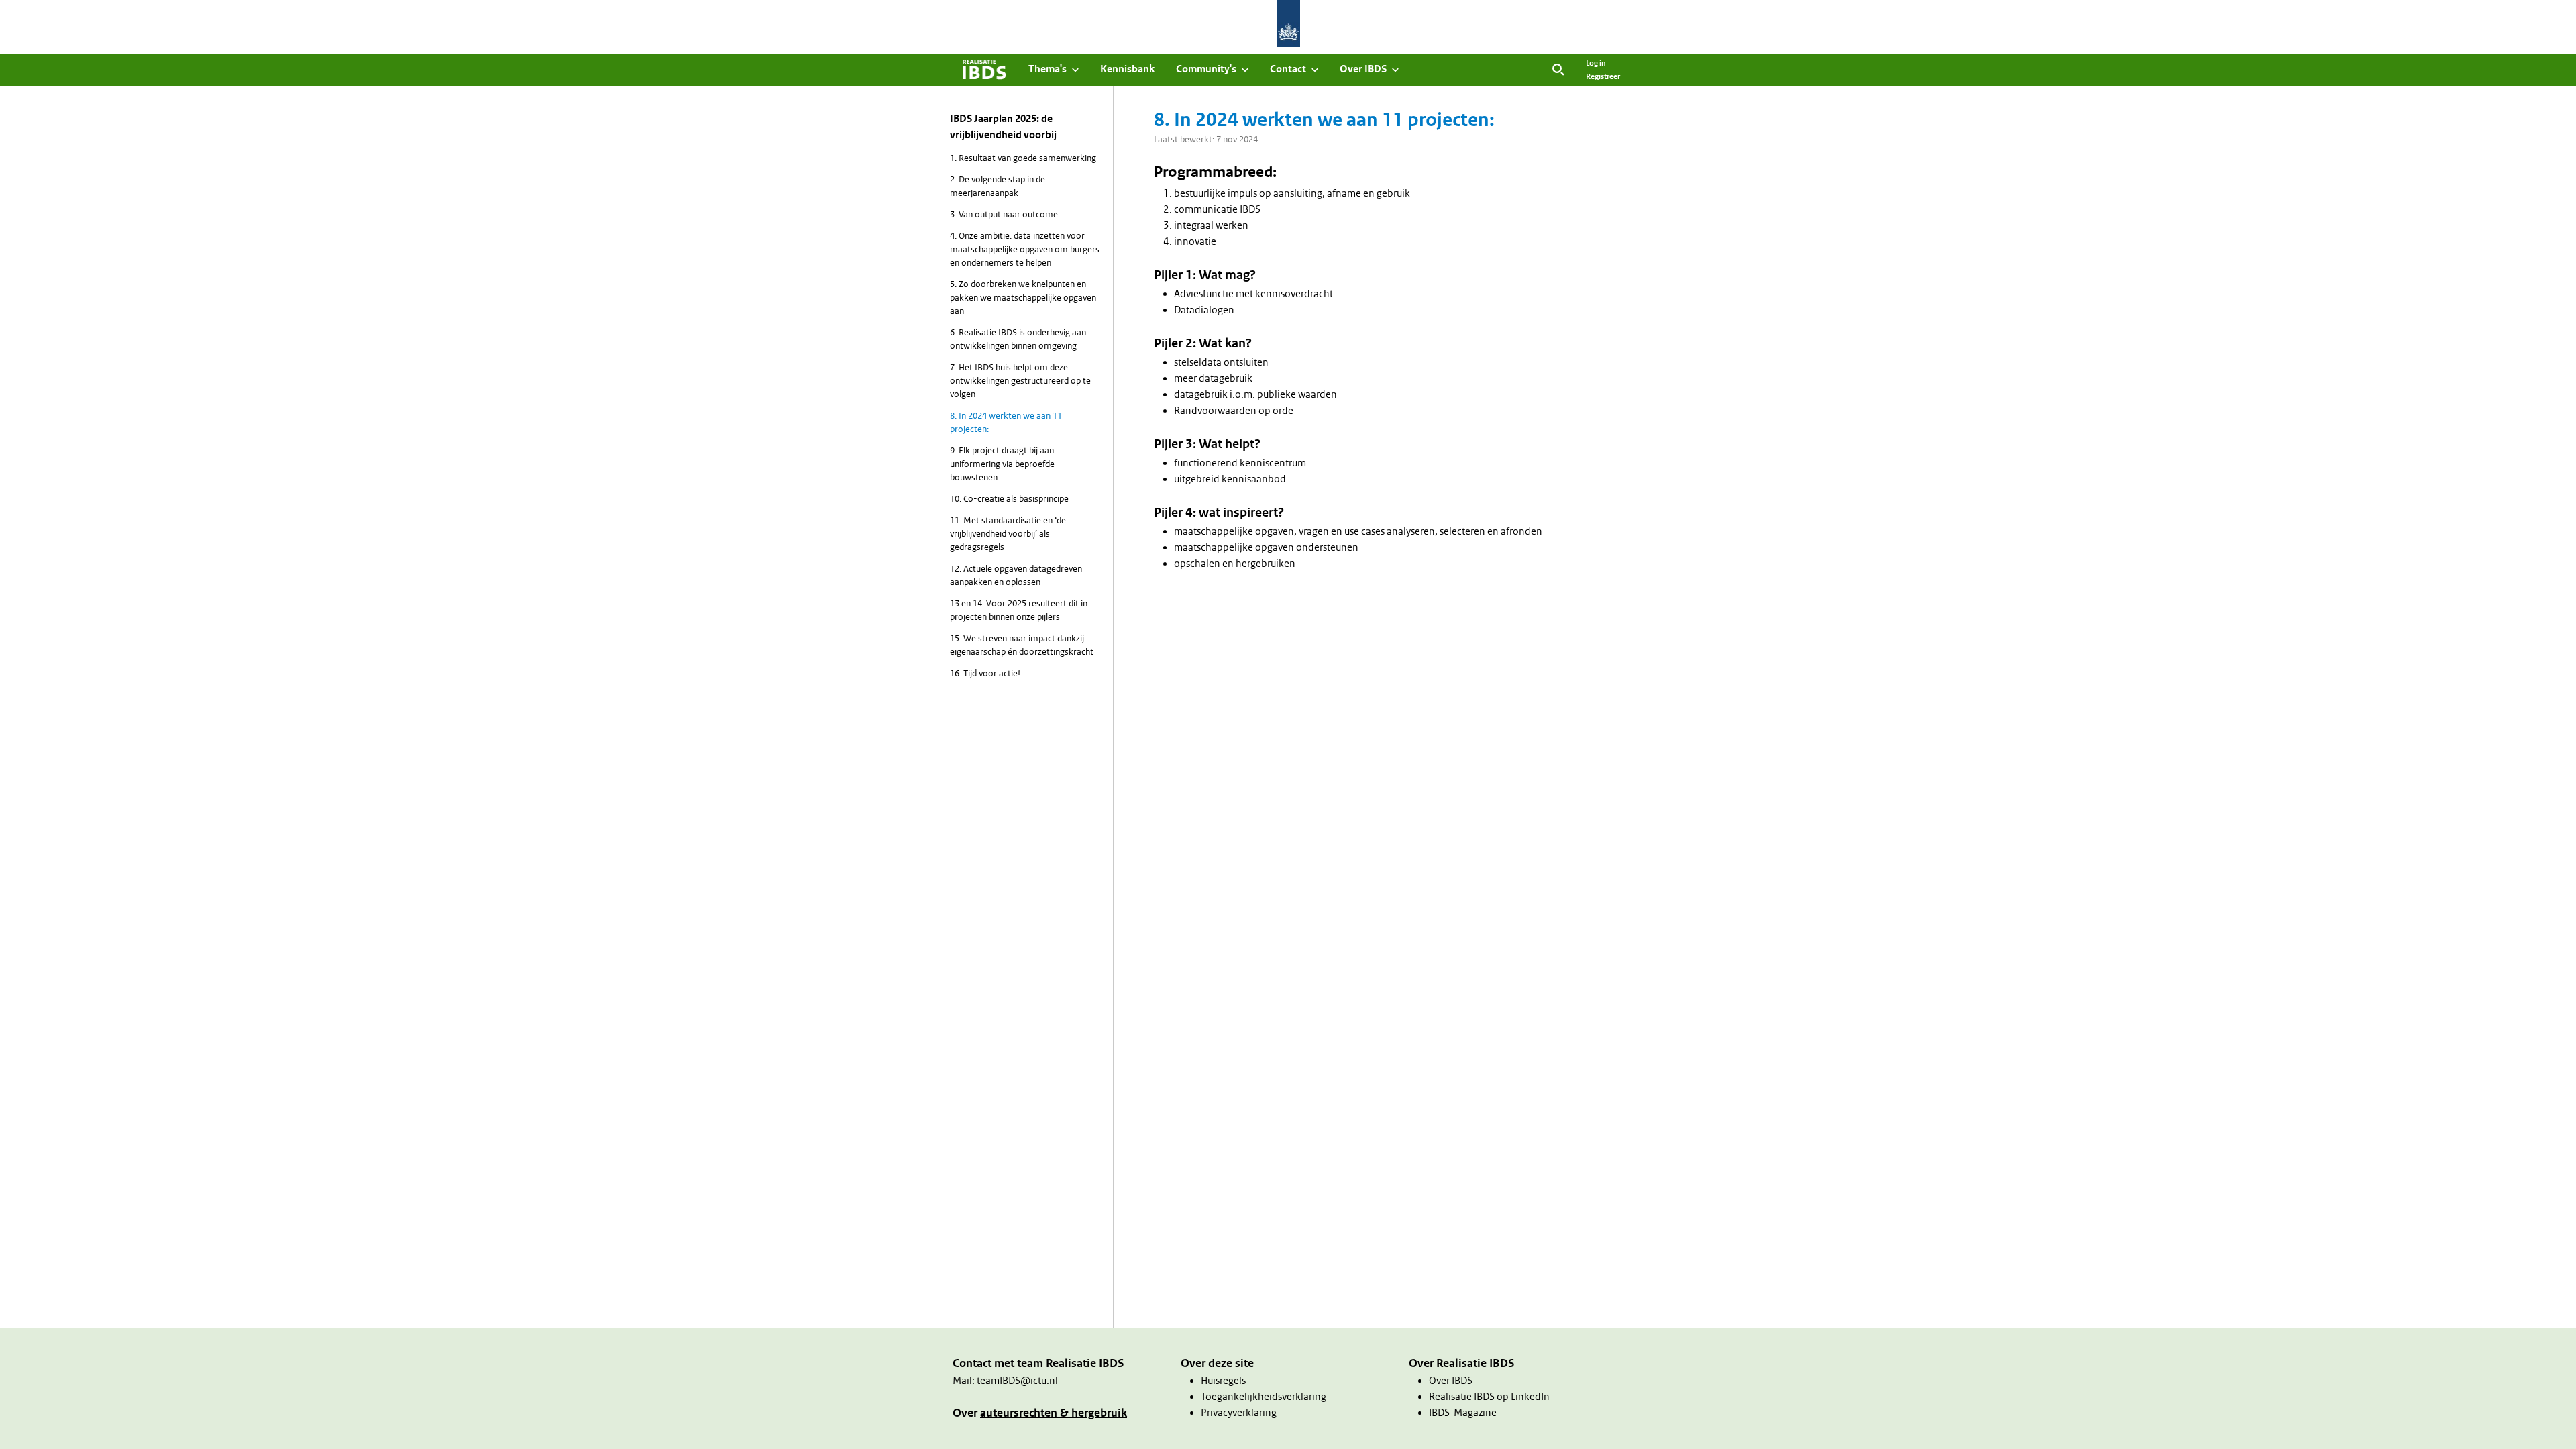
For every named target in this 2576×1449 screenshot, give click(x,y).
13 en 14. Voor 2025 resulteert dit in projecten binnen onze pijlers (1019, 610)
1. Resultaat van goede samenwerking (1023, 158)
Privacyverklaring (1239, 1413)
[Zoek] (1558, 70)
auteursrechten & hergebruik (1054, 1413)
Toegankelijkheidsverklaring (1264, 1397)
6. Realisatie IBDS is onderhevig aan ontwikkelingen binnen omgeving (1018, 339)
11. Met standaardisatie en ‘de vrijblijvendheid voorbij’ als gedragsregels (1008, 534)
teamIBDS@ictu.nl (1017, 1381)
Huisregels (1223, 1381)
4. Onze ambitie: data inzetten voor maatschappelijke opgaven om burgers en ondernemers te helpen (1025, 249)
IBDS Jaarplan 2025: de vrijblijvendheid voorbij (1003, 127)
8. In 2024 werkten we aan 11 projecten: (1006, 422)
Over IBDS (1451, 1381)
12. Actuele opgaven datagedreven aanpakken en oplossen (1016, 575)
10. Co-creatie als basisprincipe (1009, 499)
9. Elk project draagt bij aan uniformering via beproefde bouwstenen (1002, 464)
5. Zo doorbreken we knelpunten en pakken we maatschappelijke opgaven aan (1023, 298)
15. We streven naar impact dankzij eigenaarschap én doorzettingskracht (1022, 645)
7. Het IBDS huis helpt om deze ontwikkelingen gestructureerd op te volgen (1020, 381)
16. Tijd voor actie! (985, 673)
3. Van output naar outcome (1004, 214)
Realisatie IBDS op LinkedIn (1489, 1397)
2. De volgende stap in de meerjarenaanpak (998, 186)
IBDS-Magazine (1463, 1413)
